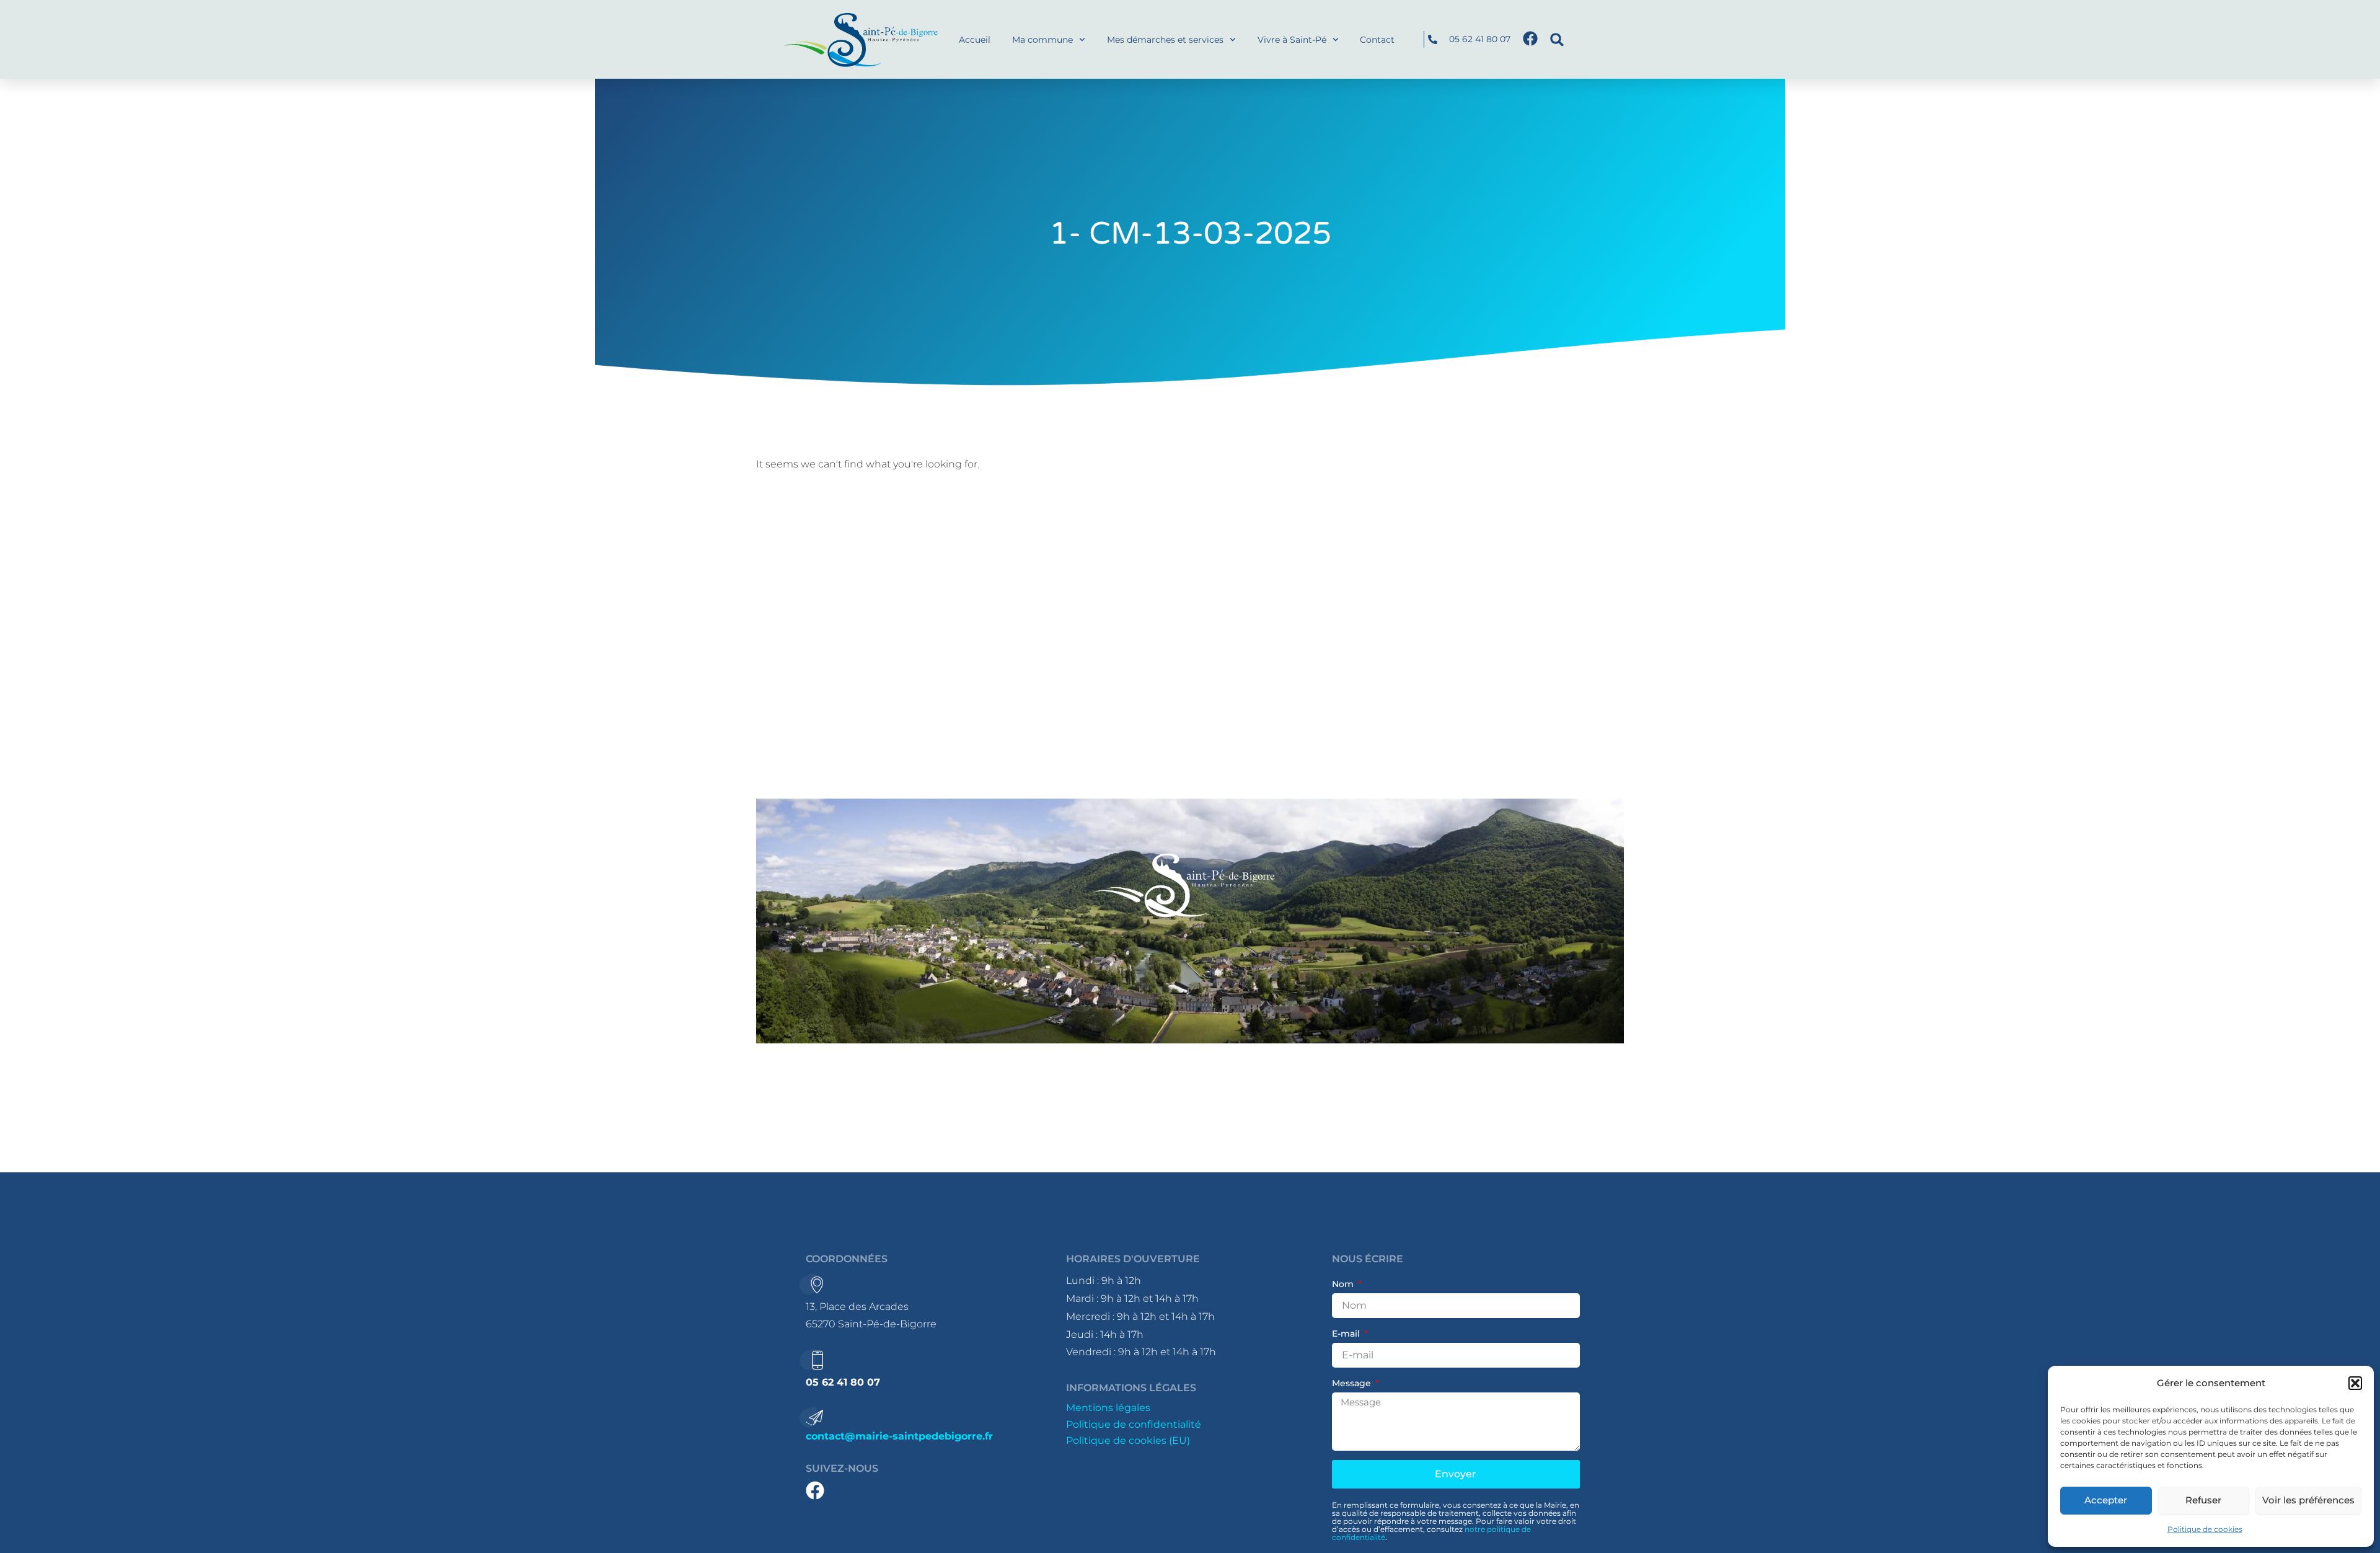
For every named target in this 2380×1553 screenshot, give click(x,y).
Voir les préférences (2308, 1500)
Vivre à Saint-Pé (1292, 40)
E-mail (1347, 1334)
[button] (2355, 1383)
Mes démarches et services (1165, 40)
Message (1353, 1383)
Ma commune (1042, 40)
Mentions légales (1108, 1408)
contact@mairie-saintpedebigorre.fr (899, 1436)
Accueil (975, 40)
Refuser (2203, 1500)
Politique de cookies (2205, 1529)
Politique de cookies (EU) (1128, 1440)
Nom (1344, 1284)
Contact (1377, 40)
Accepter (2106, 1500)
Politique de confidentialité (1134, 1424)
